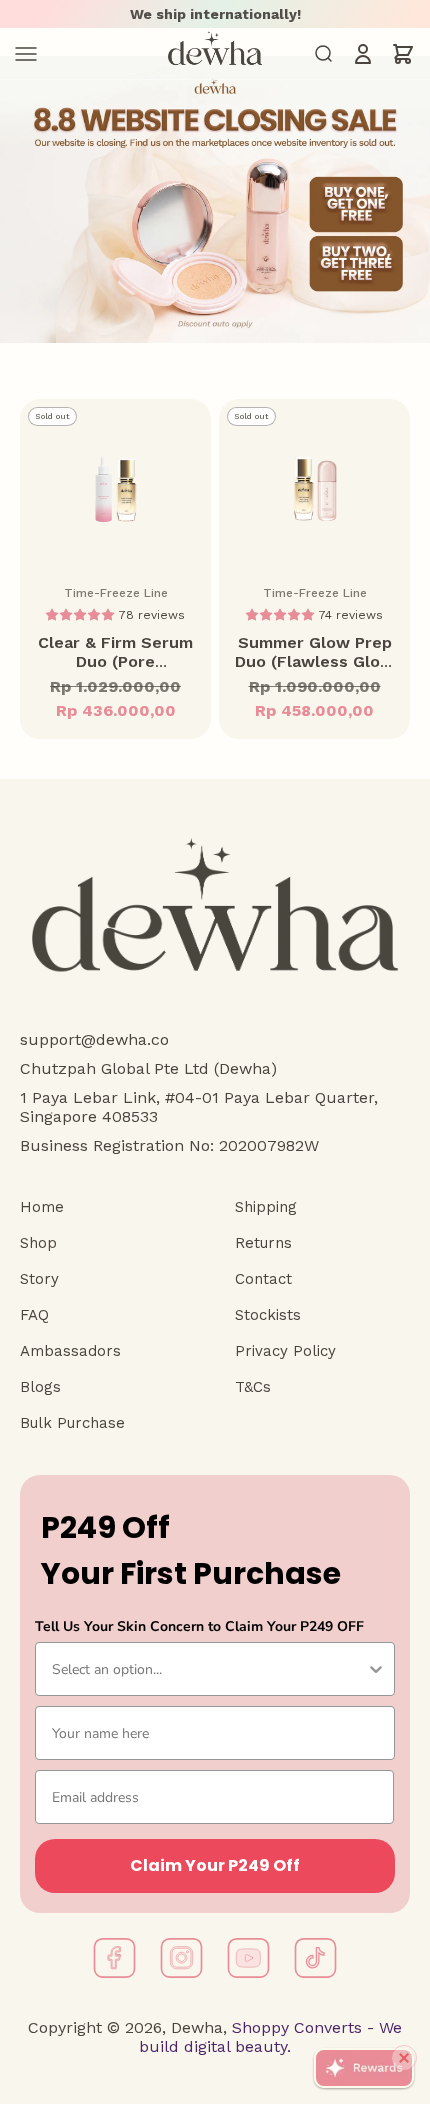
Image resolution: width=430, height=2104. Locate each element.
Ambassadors (70, 1351)
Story (39, 1279)
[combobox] (209, 1669)
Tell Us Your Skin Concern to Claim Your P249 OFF (199, 1626)
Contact (263, 1279)
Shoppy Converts (294, 2027)
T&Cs (253, 1387)
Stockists (268, 1315)
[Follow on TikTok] (315, 1958)
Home (42, 1207)
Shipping (266, 1207)
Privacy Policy (285, 1351)
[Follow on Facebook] (114, 1958)
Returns (263, 1243)
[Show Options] (376, 1669)
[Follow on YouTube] (248, 1958)
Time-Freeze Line (116, 593)
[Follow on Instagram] (181, 1958)
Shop (38, 1243)
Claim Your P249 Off (215, 1865)
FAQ (34, 1315)
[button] (82, 614)
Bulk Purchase (72, 1423)
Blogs (40, 1387)
